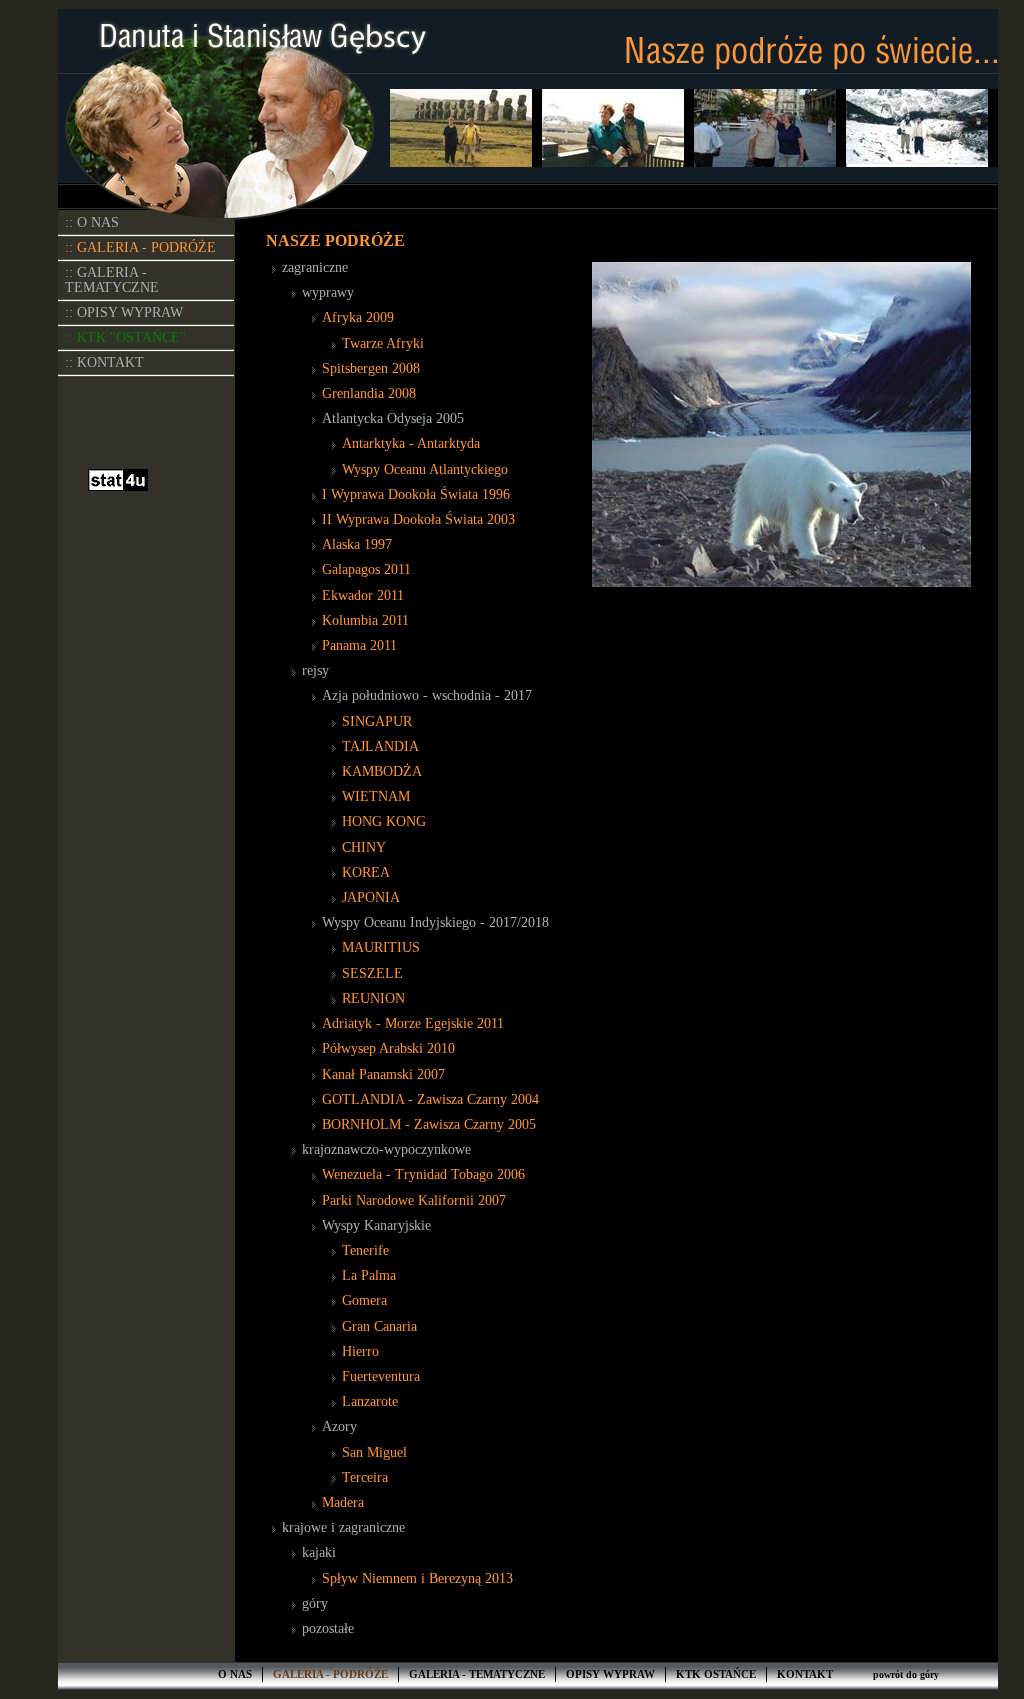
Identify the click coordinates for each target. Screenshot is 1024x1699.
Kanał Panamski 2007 (383, 1074)
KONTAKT (805, 1674)
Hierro (360, 1351)
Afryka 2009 (358, 317)
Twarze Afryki (383, 343)
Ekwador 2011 (363, 595)
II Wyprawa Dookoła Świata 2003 (418, 519)
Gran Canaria (379, 1326)
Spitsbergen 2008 (371, 368)
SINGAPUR (377, 721)
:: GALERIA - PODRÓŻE (140, 247)
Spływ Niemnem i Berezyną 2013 (417, 1578)
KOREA (366, 872)
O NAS (235, 1674)
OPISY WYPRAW (610, 1674)
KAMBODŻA (382, 771)
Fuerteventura (381, 1376)
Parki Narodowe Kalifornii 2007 (414, 1200)
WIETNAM (376, 796)
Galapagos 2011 (366, 569)
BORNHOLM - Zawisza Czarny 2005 (429, 1124)
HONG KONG (384, 821)
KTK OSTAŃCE (716, 1674)
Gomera (364, 1300)
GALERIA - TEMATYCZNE (477, 1674)
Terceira (365, 1477)
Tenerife (365, 1250)
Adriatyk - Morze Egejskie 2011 (413, 1023)
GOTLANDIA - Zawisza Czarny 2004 (430, 1099)
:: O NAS (92, 222)
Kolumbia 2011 (365, 620)
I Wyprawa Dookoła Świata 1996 (416, 494)
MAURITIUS (381, 947)
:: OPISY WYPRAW (124, 312)
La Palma (369, 1275)
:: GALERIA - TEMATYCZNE (112, 280)
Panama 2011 (359, 645)
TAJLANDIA (380, 746)
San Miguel (374, 1452)
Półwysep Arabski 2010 (388, 1048)
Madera (343, 1502)
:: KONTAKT (104, 362)
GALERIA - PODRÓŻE (330, 1674)
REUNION (373, 998)
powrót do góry (906, 1674)
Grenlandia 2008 (369, 393)
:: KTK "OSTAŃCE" (125, 337)
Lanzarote (370, 1401)
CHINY (364, 847)
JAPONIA (371, 897)
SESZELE (372, 973)
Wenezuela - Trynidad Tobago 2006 (423, 1174)
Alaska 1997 (357, 544)
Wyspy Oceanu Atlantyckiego (425, 469)
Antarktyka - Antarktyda (411, 443)
